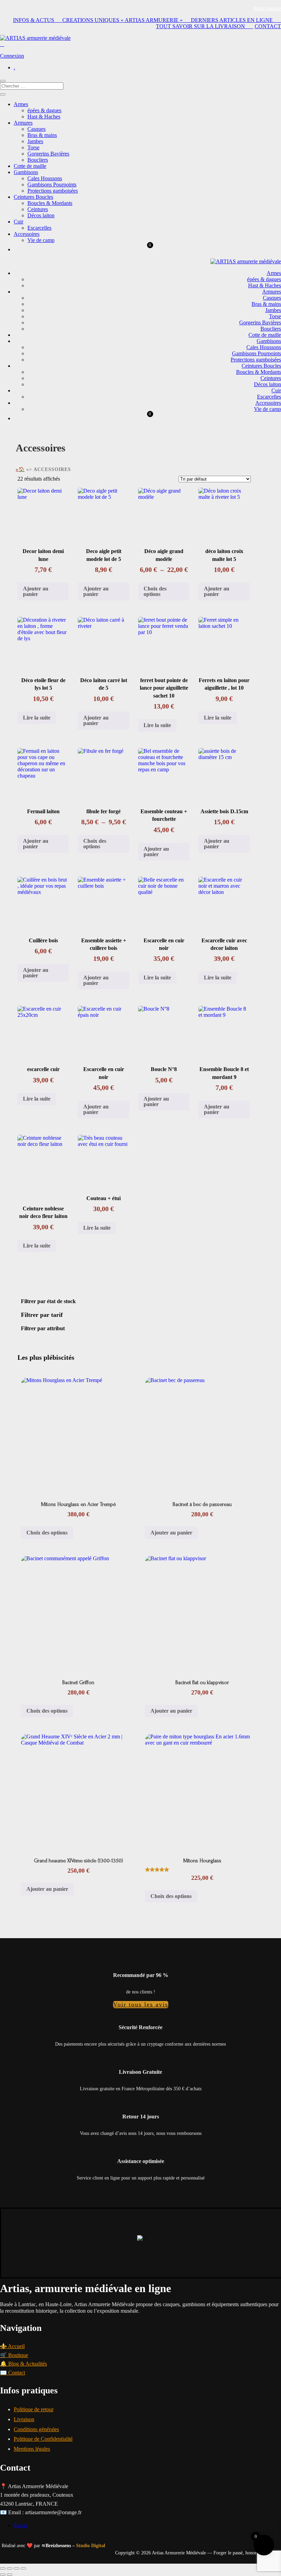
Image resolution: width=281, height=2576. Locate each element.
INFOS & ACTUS (38, 20)
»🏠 (20, 469)
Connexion (12, 56)
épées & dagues (44, 110)
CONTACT (268, 26)
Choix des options (155, 591)
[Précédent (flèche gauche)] (3, 2575)
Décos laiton (41, 215)
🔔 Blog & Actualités (23, 2364)
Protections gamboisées (53, 191)
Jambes (35, 141)
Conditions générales (36, 2429)
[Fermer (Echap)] (23, 2568)
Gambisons (26, 172)
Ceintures (38, 209)
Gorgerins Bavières (48, 154)
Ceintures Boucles (33, 197)
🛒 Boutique (14, 2355)
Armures (23, 123)
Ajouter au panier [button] (36, 591)
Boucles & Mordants (50, 203)
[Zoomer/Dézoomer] (3, 2568)
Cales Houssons (45, 178)
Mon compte (267, 8)
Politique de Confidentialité (43, 2439)
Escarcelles (39, 228)
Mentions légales (32, 2449)
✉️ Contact (13, 2373)
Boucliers (38, 160)
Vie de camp (41, 240)
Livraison (24, 2419)
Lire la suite (37, 718)
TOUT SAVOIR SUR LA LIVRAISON (205, 26)
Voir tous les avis (141, 2004)
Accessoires (27, 234)
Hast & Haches (44, 117)
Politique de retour (34, 2409)
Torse (33, 147)
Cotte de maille (30, 166)
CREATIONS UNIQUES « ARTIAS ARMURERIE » (127, 20)
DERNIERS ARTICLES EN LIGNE (236, 20)
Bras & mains (42, 135)
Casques (36, 129)
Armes (21, 104)
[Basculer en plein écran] (10, 2568)
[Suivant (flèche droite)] (10, 2575)
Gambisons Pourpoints (52, 185)
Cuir (19, 222)
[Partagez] (16, 2568)
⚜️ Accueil (12, 2346)
